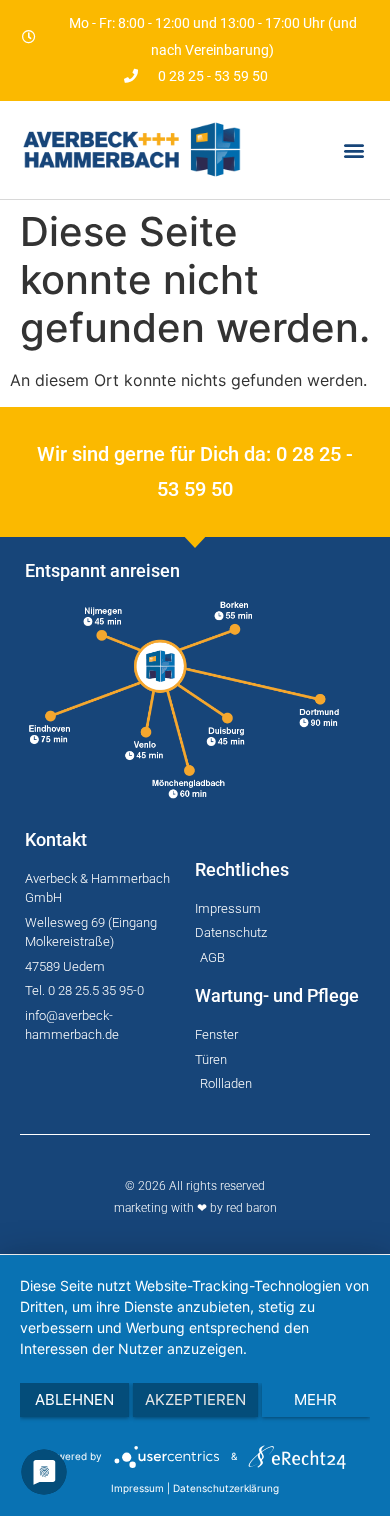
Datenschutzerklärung (226, 1488)
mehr (315, 1399)
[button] (353, 149)
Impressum (137, 1488)
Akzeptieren (195, 1399)
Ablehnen (74, 1399)
